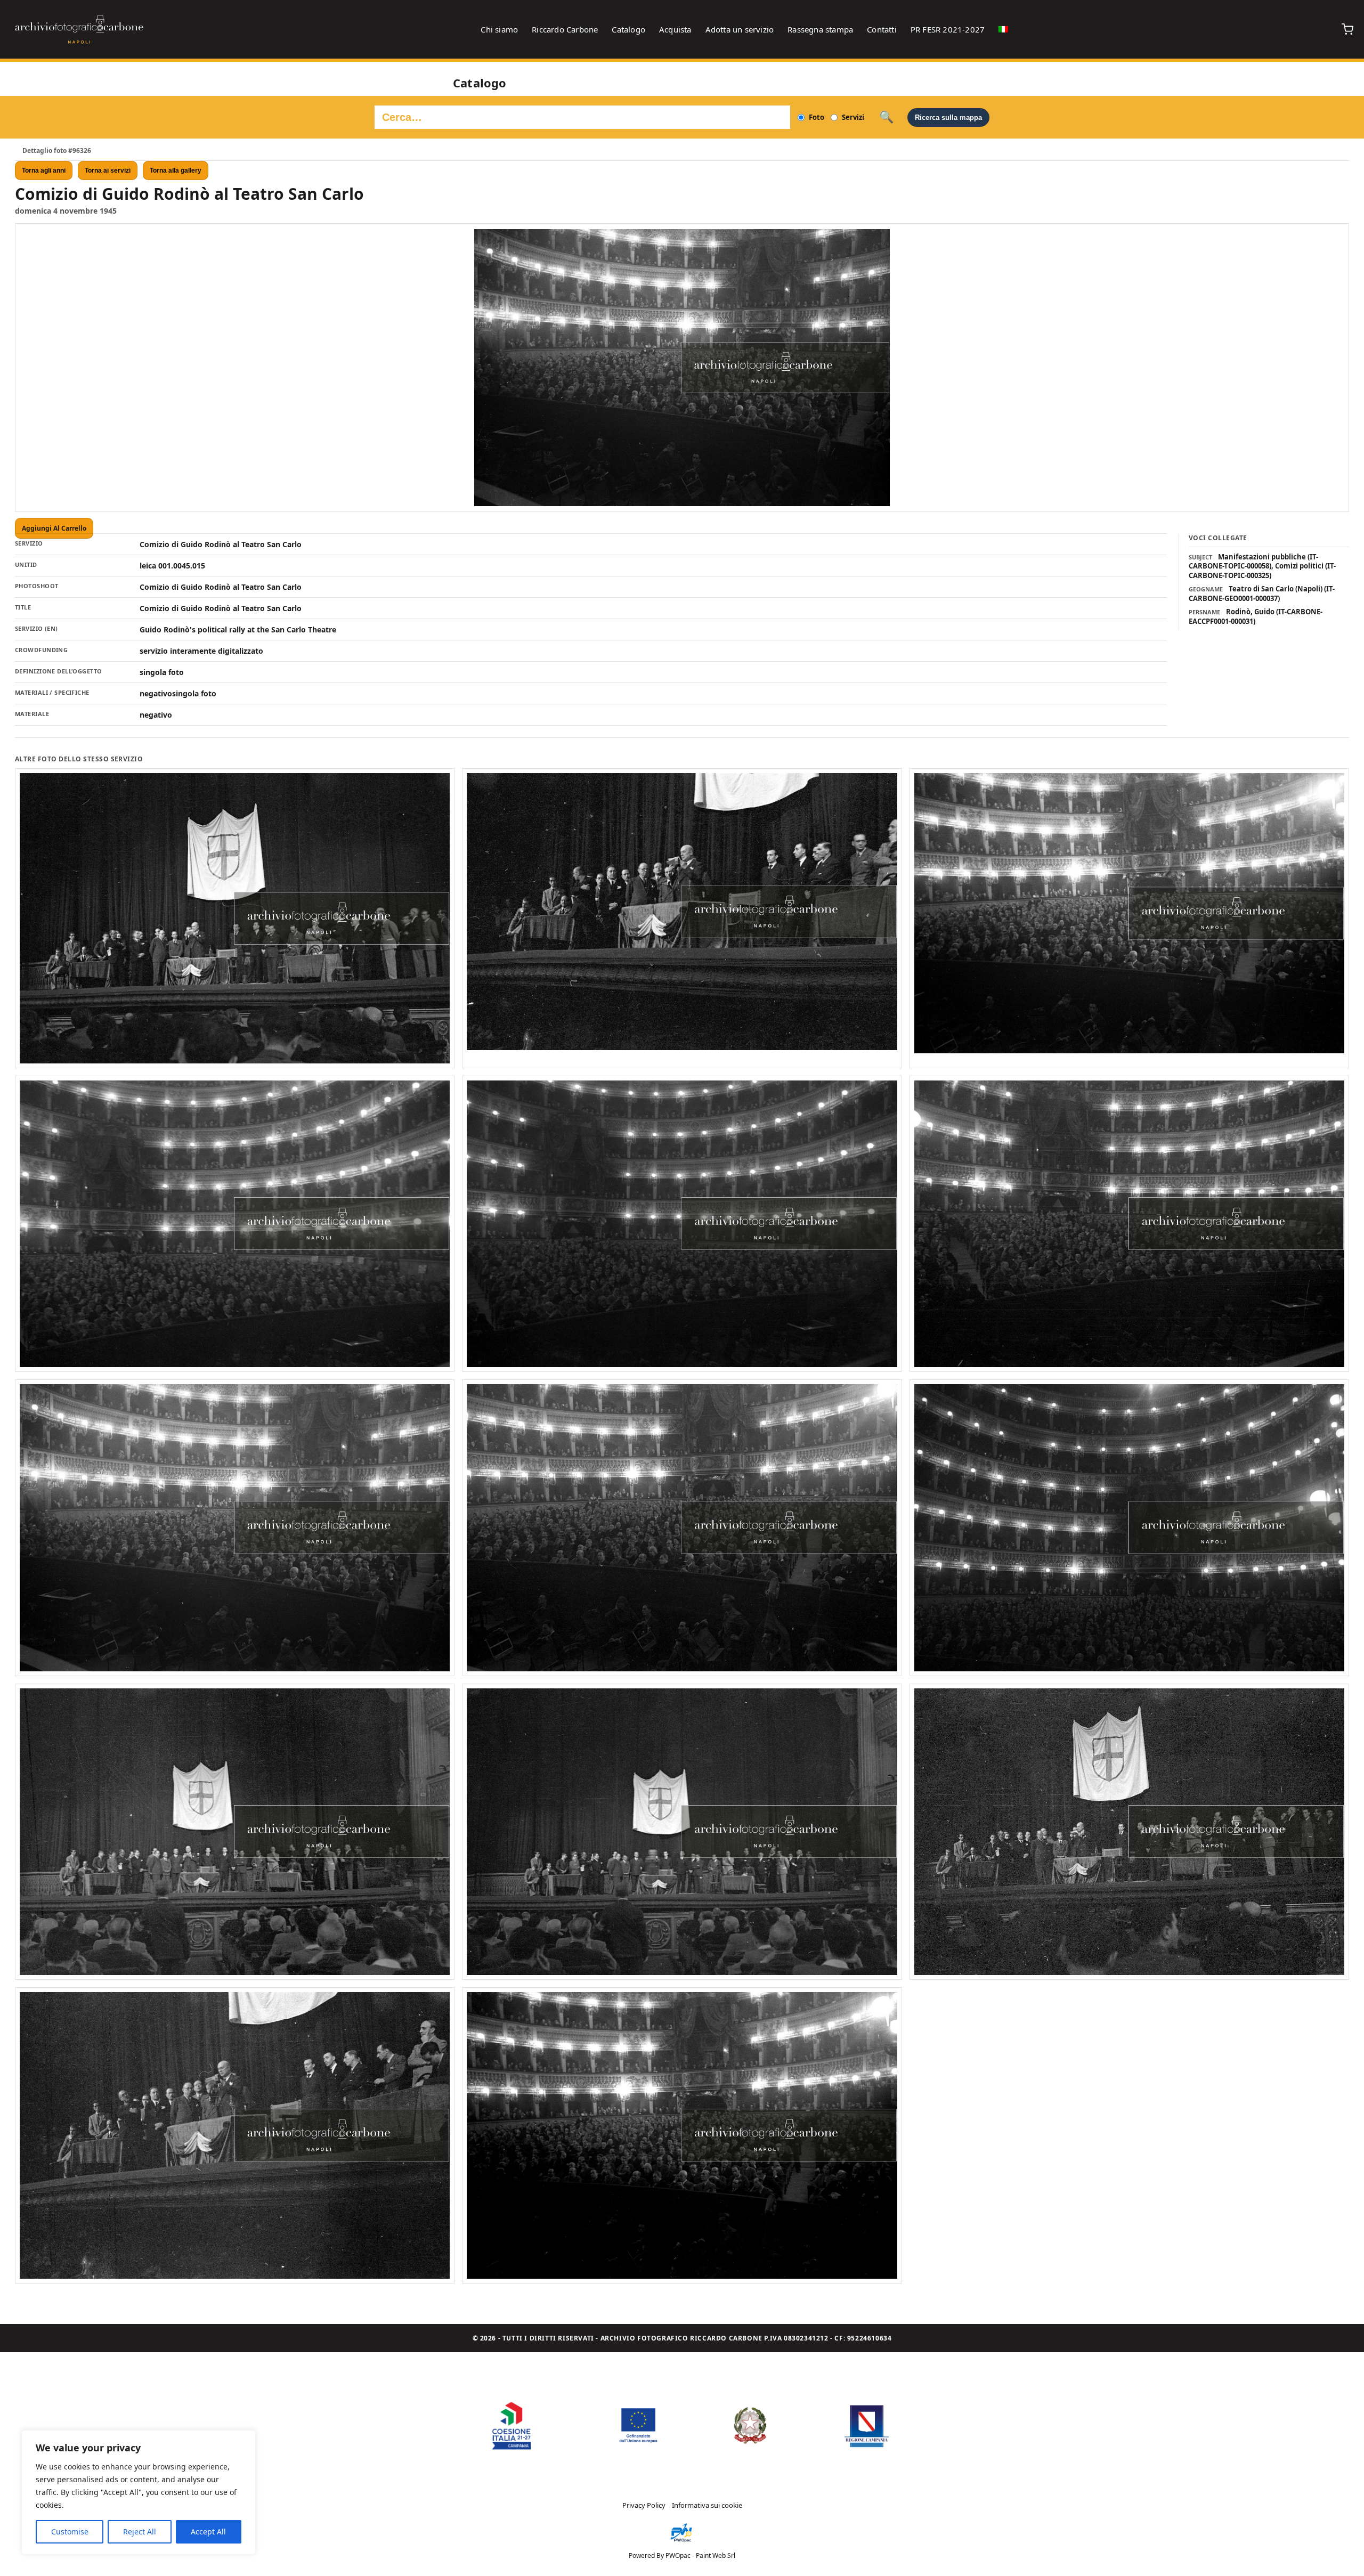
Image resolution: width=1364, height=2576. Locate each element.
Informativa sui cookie (707, 2505)
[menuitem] (1003, 29)
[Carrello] (1347, 29)
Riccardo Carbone (565, 29)
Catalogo (628, 29)
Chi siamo (499, 29)
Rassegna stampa (820, 29)
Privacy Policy (644, 2505)
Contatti (882, 29)
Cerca (886, 117)
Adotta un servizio (740, 29)
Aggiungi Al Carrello (54, 528)
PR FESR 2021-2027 (948, 29)
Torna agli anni (44, 170)
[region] (139, 2492)
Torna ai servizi (108, 170)
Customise (70, 2532)
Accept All (208, 2532)
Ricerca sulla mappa (948, 117)
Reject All (140, 2532)
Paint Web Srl (716, 2555)
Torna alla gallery (176, 170)
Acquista (675, 29)
